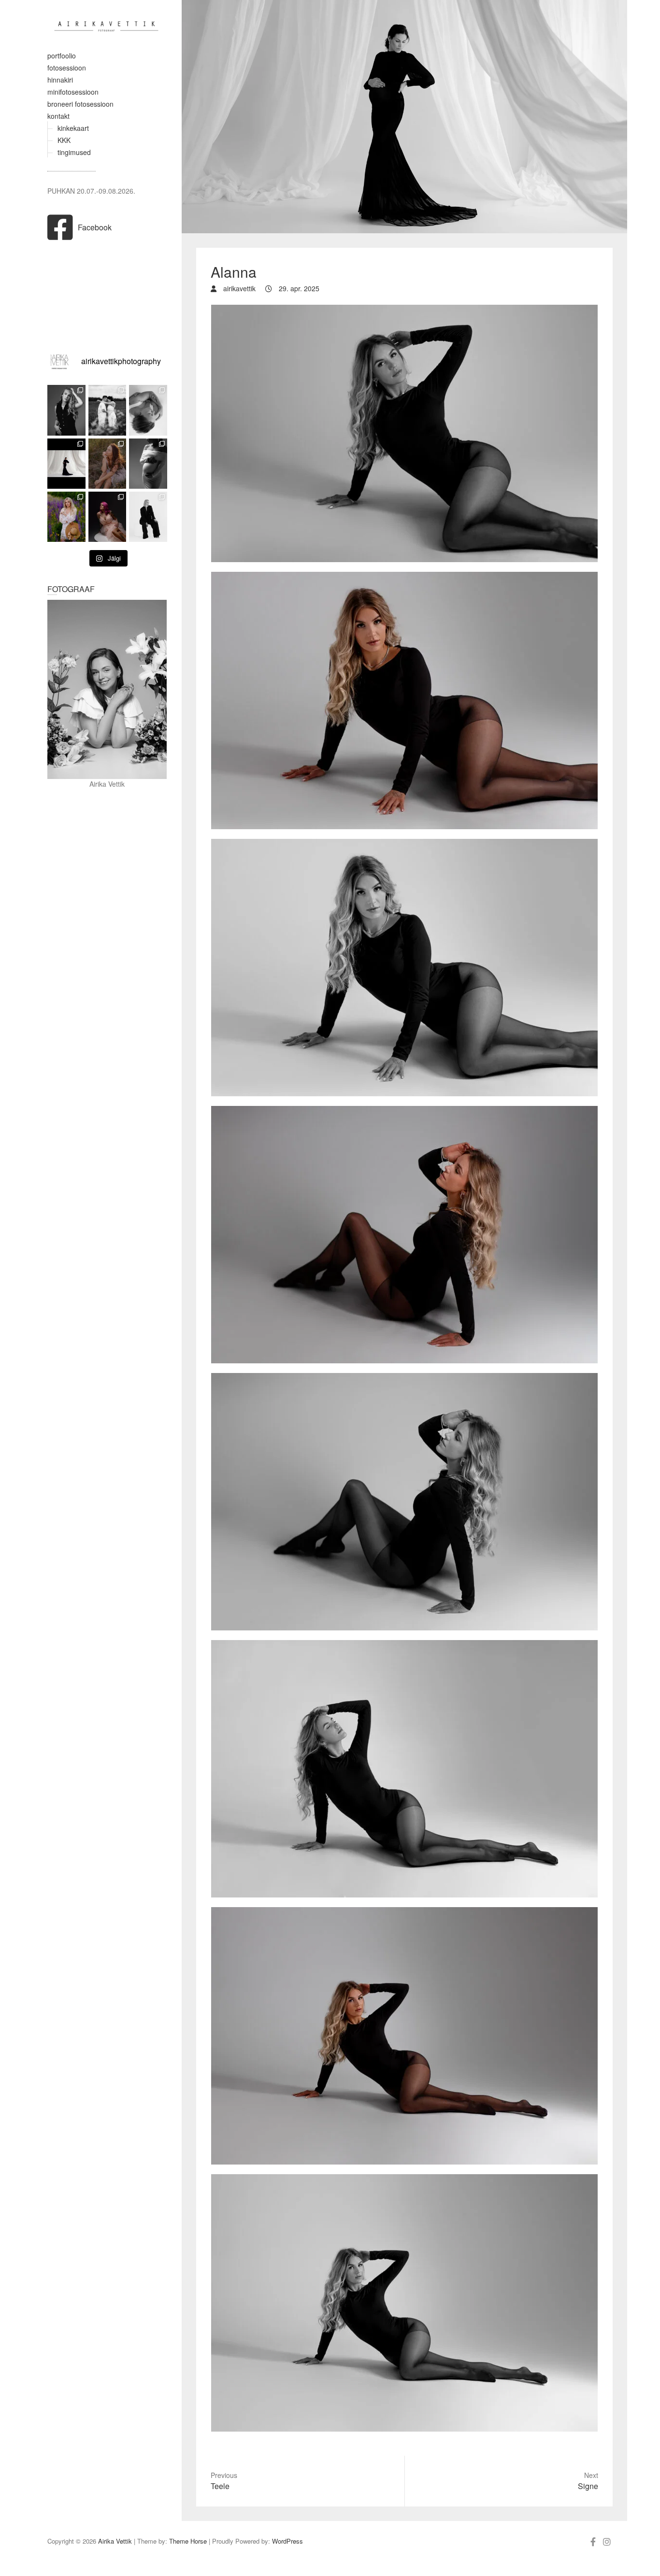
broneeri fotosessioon (80, 104)
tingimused (74, 152)
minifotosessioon (73, 92)
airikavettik (238, 288)
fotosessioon (67, 68)
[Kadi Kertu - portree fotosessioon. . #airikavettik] (148, 410)
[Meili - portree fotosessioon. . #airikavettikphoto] (108, 517)
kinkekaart (73, 128)
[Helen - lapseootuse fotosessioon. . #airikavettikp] (148, 464)
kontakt (58, 116)
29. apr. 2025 (298, 288)
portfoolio (62, 56)
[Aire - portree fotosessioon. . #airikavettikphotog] (108, 464)
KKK (64, 140)
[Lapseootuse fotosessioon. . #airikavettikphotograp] (108, 410)
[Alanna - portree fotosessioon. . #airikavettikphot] (66, 410)
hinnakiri (60, 80)
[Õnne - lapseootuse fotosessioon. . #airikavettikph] (66, 464)
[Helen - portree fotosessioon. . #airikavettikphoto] (148, 517)
